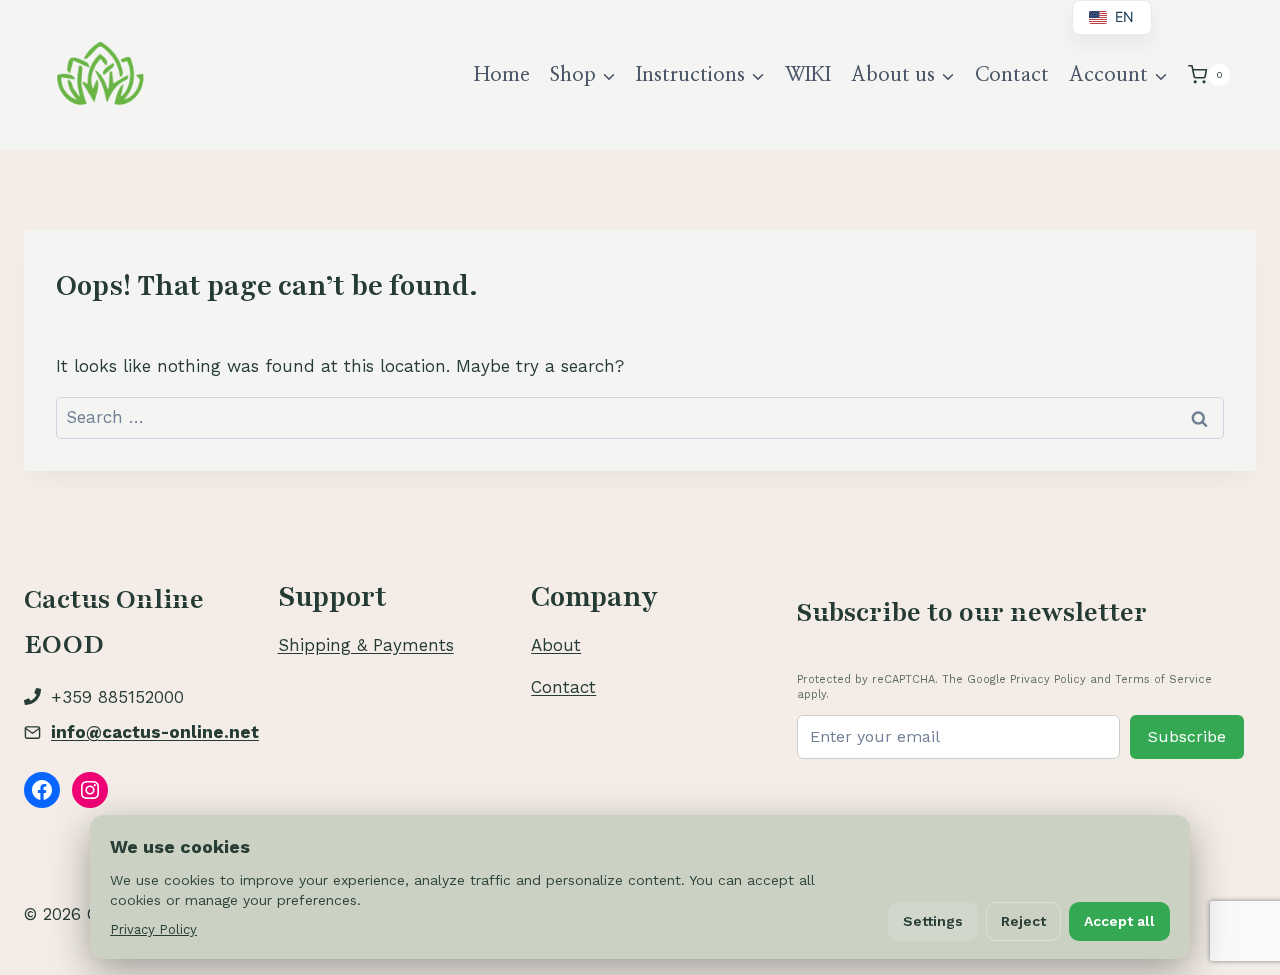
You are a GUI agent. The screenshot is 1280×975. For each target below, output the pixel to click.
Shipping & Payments (366, 645)
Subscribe (1187, 736)
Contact (1012, 75)
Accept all (1119, 921)
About (556, 645)
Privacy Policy (153, 929)
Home (502, 75)
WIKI (808, 75)
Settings (933, 921)
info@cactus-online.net (155, 732)
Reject (1023, 921)
